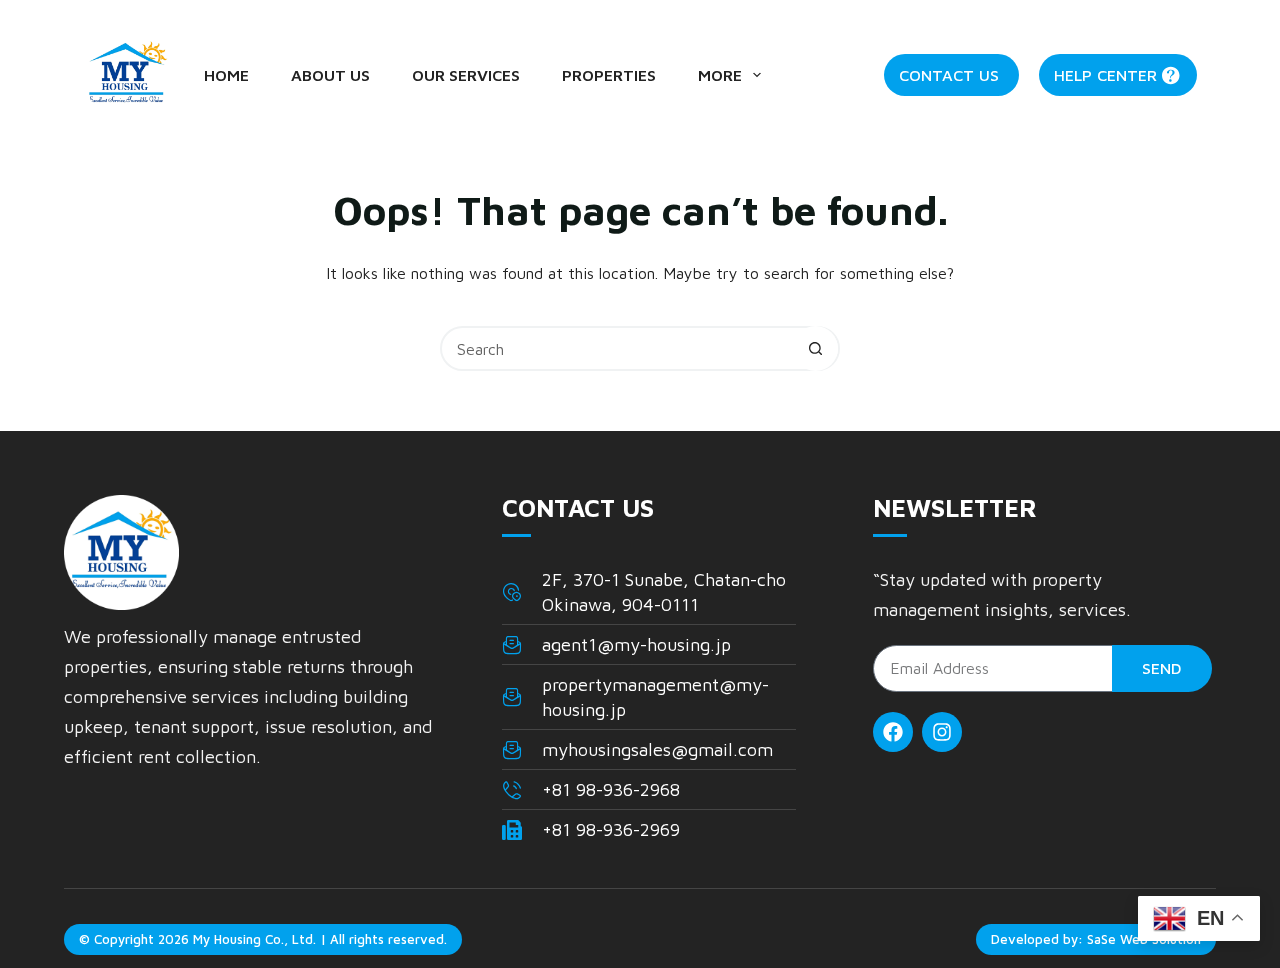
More (720, 75)
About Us (330, 75)
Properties (609, 75)
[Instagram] (942, 732)
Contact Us (949, 75)
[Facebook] (893, 732)
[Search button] (815, 348)
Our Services (466, 75)
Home (226, 75)
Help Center (1105, 75)
